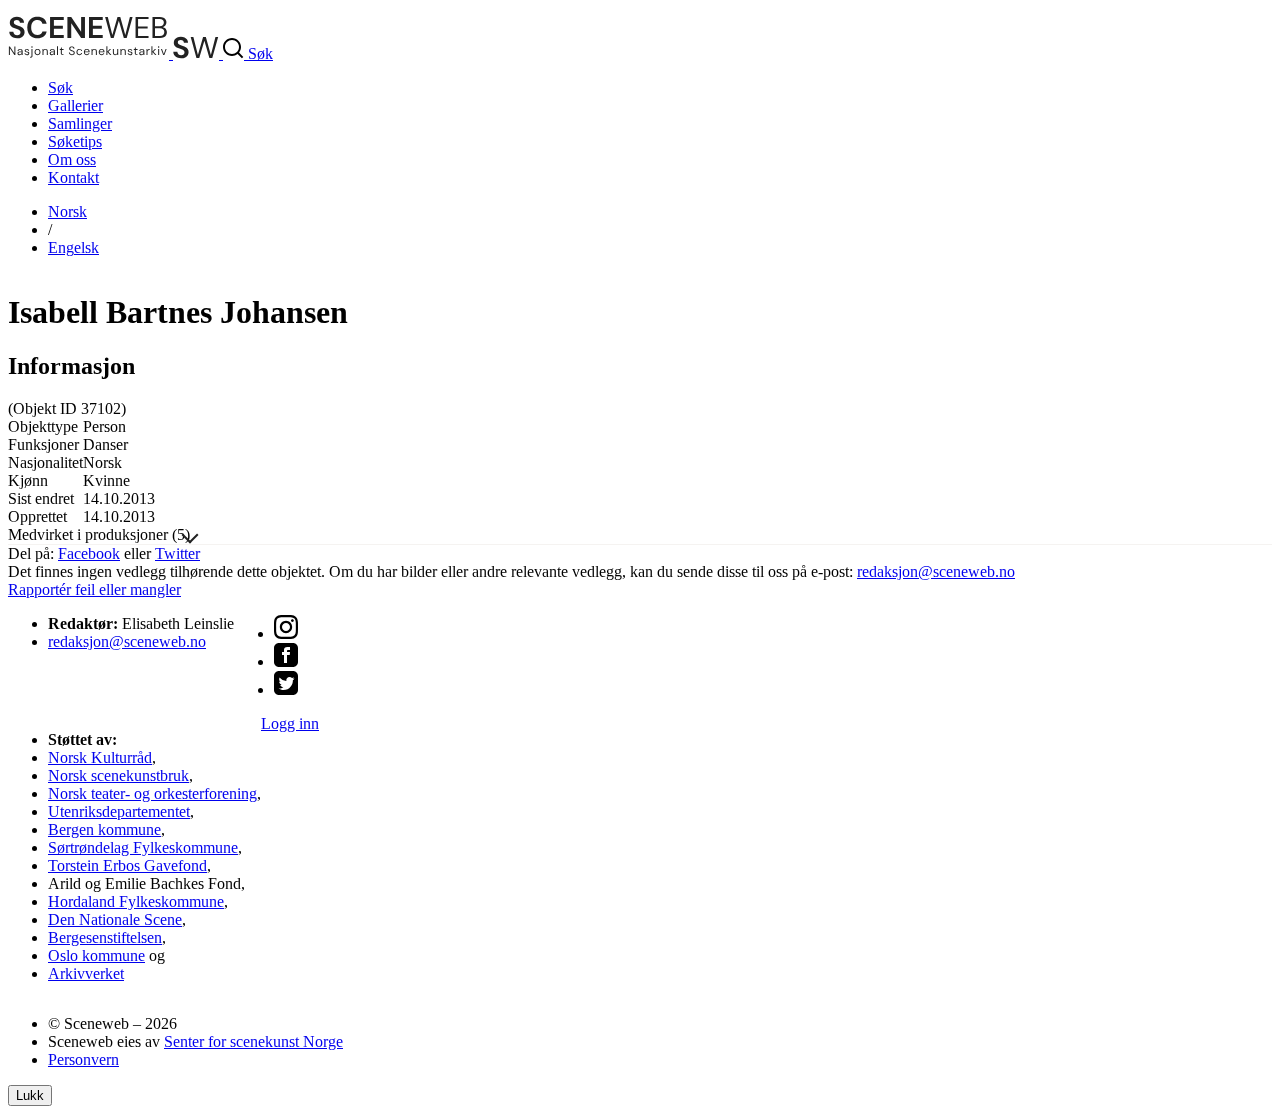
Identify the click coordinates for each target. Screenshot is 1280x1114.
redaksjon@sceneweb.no (936, 571)
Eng (73, 247)
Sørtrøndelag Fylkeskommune (143, 847)
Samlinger (80, 123)
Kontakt (73, 177)
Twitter (177, 553)
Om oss (72, 159)
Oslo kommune (96, 955)
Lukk (30, 1095)
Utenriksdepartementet (119, 811)
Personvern (83, 1059)
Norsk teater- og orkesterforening (152, 793)
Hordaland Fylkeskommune (136, 901)
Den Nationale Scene (115, 919)
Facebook (89, 553)
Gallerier (75, 105)
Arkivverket (86, 973)
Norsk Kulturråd (100, 757)
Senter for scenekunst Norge (253, 1041)
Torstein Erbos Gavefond (127, 865)
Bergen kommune (104, 829)
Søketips (75, 141)
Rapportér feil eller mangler (94, 589)
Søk (60, 87)
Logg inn (290, 723)
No (67, 211)
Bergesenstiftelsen (105, 937)
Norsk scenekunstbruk (118, 775)
